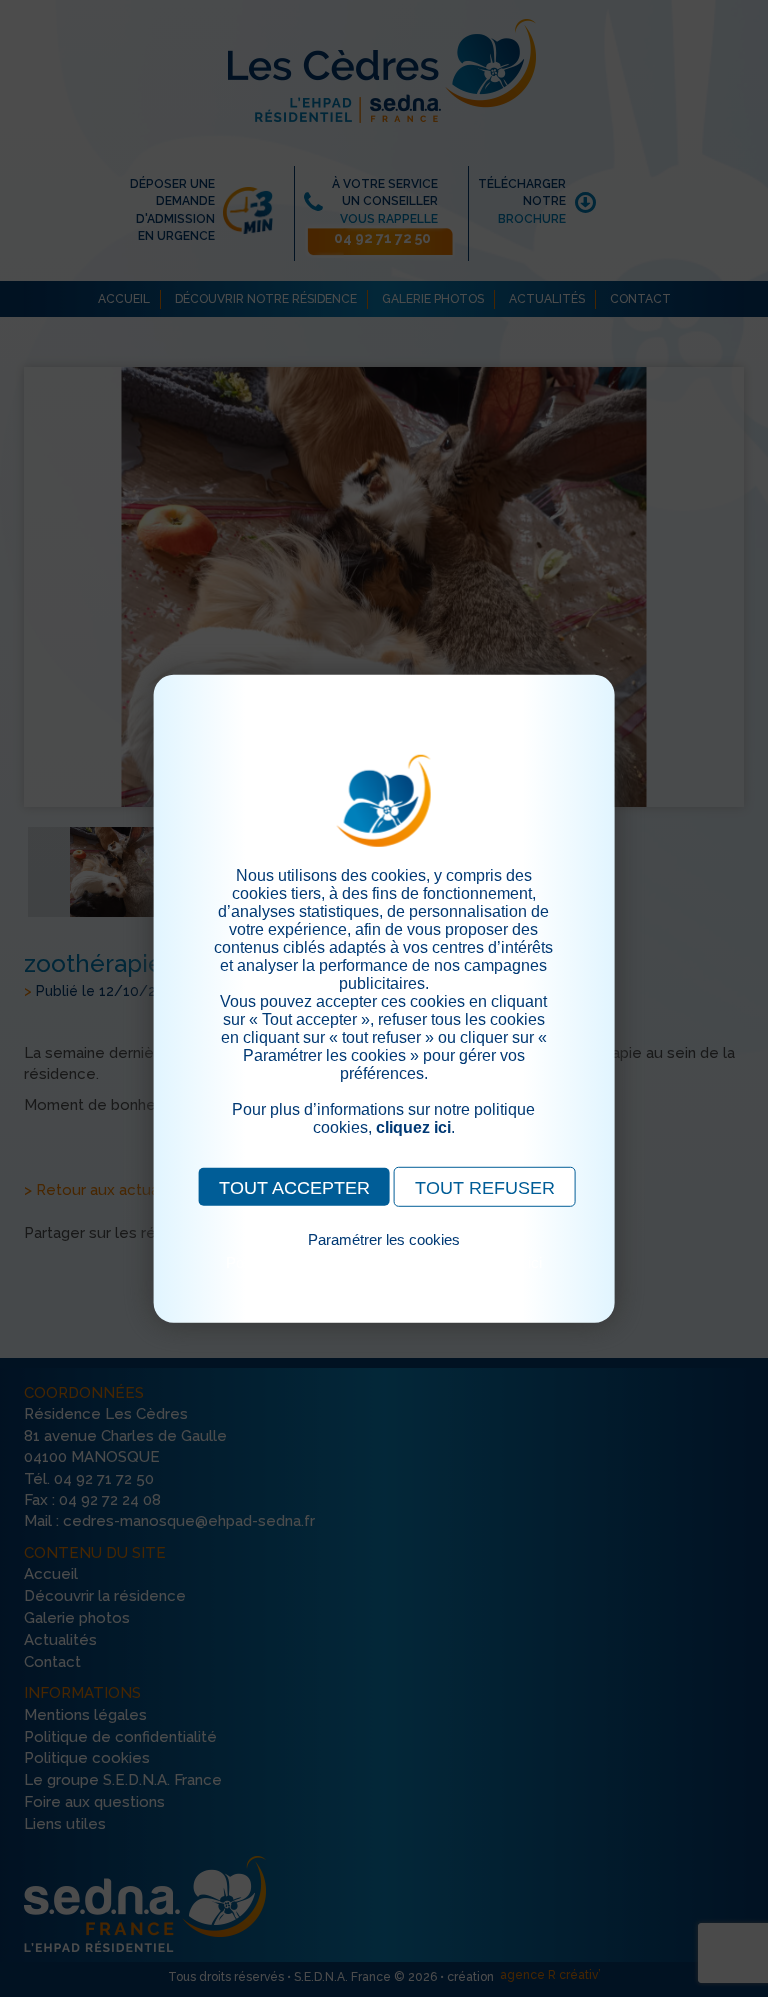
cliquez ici (413, 1126)
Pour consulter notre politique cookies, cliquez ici (384, 1261)
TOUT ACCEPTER (294, 1187)
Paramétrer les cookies (384, 1238)
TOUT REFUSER (485, 1187)
